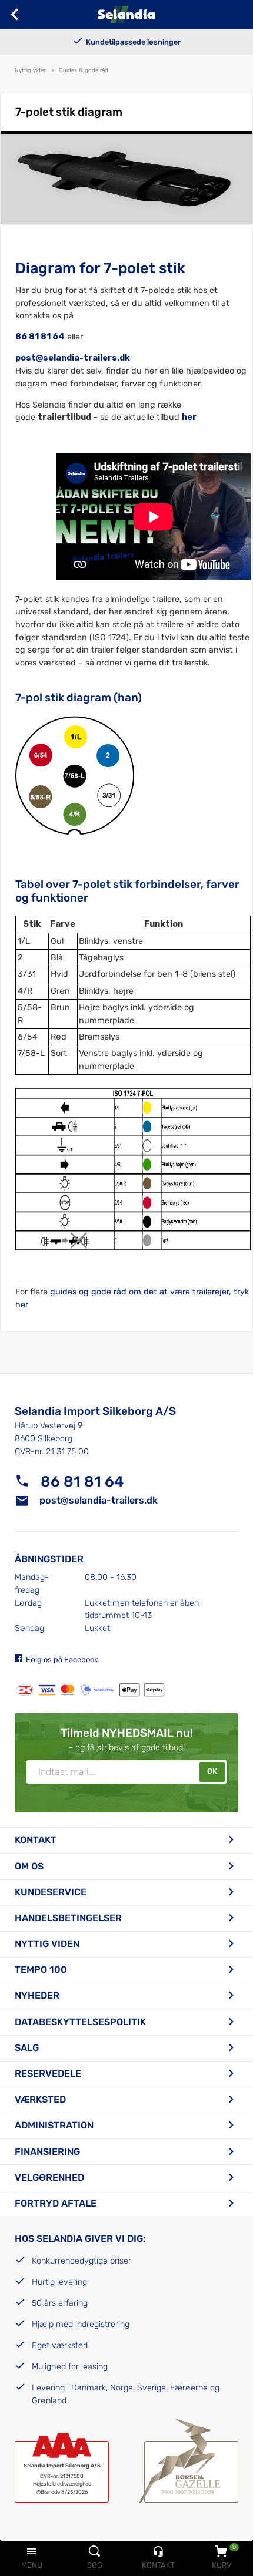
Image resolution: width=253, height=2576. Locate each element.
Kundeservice (51, 1892)
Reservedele (48, 2074)
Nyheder (37, 1995)
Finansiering (47, 2152)
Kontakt (36, 1840)
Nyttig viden (47, 1944)
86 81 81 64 (40, 337)
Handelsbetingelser (68, 1918)
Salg (27, 2048)
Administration (54, 2125)
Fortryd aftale (56, 2203)
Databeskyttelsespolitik (80, 2022)
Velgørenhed (49, 2178)
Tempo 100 (41, 1970)
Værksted (40, 2099)
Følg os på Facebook (62, 1659)
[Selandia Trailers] (126, 14)
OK (212, 1771)
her (189, 417)
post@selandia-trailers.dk (99, 1500)
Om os (29, 1866)
